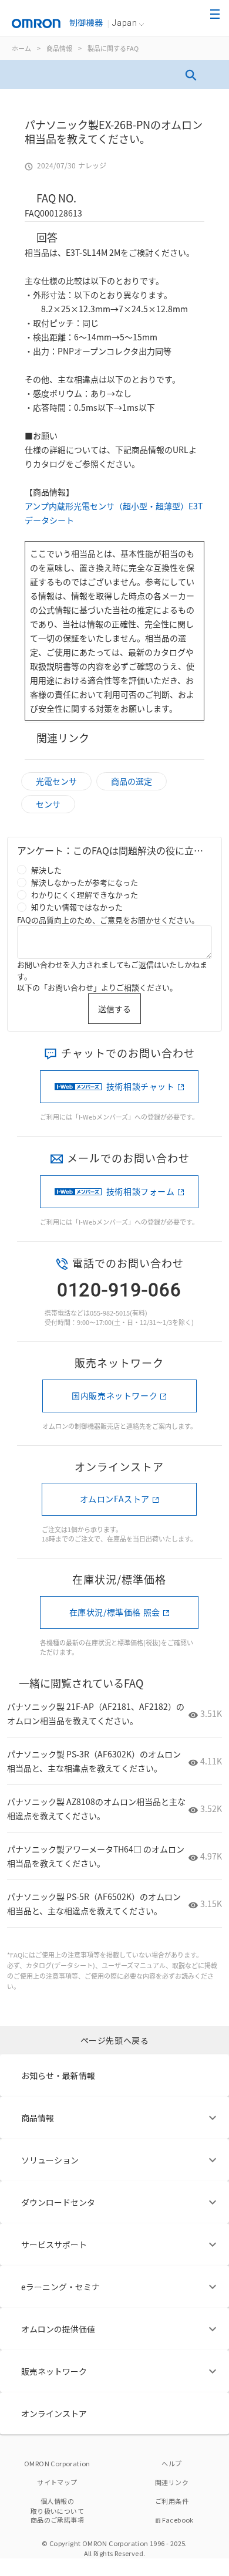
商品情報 (59, 48)
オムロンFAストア (115, 1499)
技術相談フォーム (141, 1191)
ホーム (21, 48)
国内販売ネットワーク (114, 1395)
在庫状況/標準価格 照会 (115, 1612)
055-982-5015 (110, 1313)
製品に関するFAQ (113, 48)
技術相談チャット (141, 1086)
